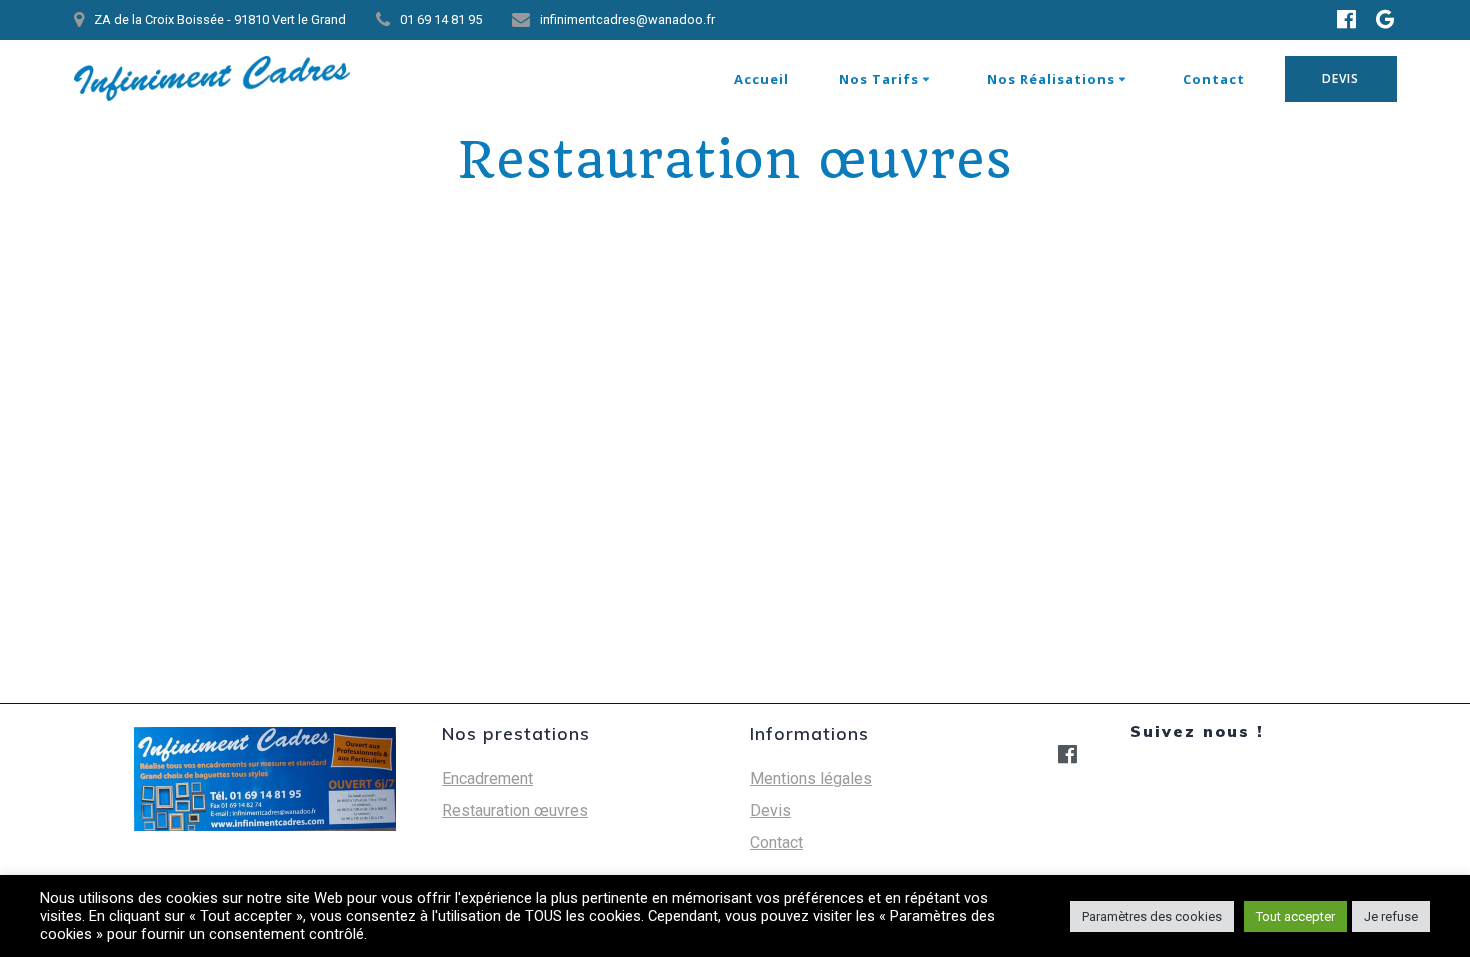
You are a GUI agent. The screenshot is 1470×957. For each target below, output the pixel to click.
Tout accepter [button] (1295, 916)
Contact (1214, 79)
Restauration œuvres (515, 810)
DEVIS (1340, 78)
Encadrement (487, 778)
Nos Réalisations (1051, 79)
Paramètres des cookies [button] (1152, 916)
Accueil (761, 79)
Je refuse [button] (1391, 916)
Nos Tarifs (879, 79)
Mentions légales (811, 778)
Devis (770, 810)
